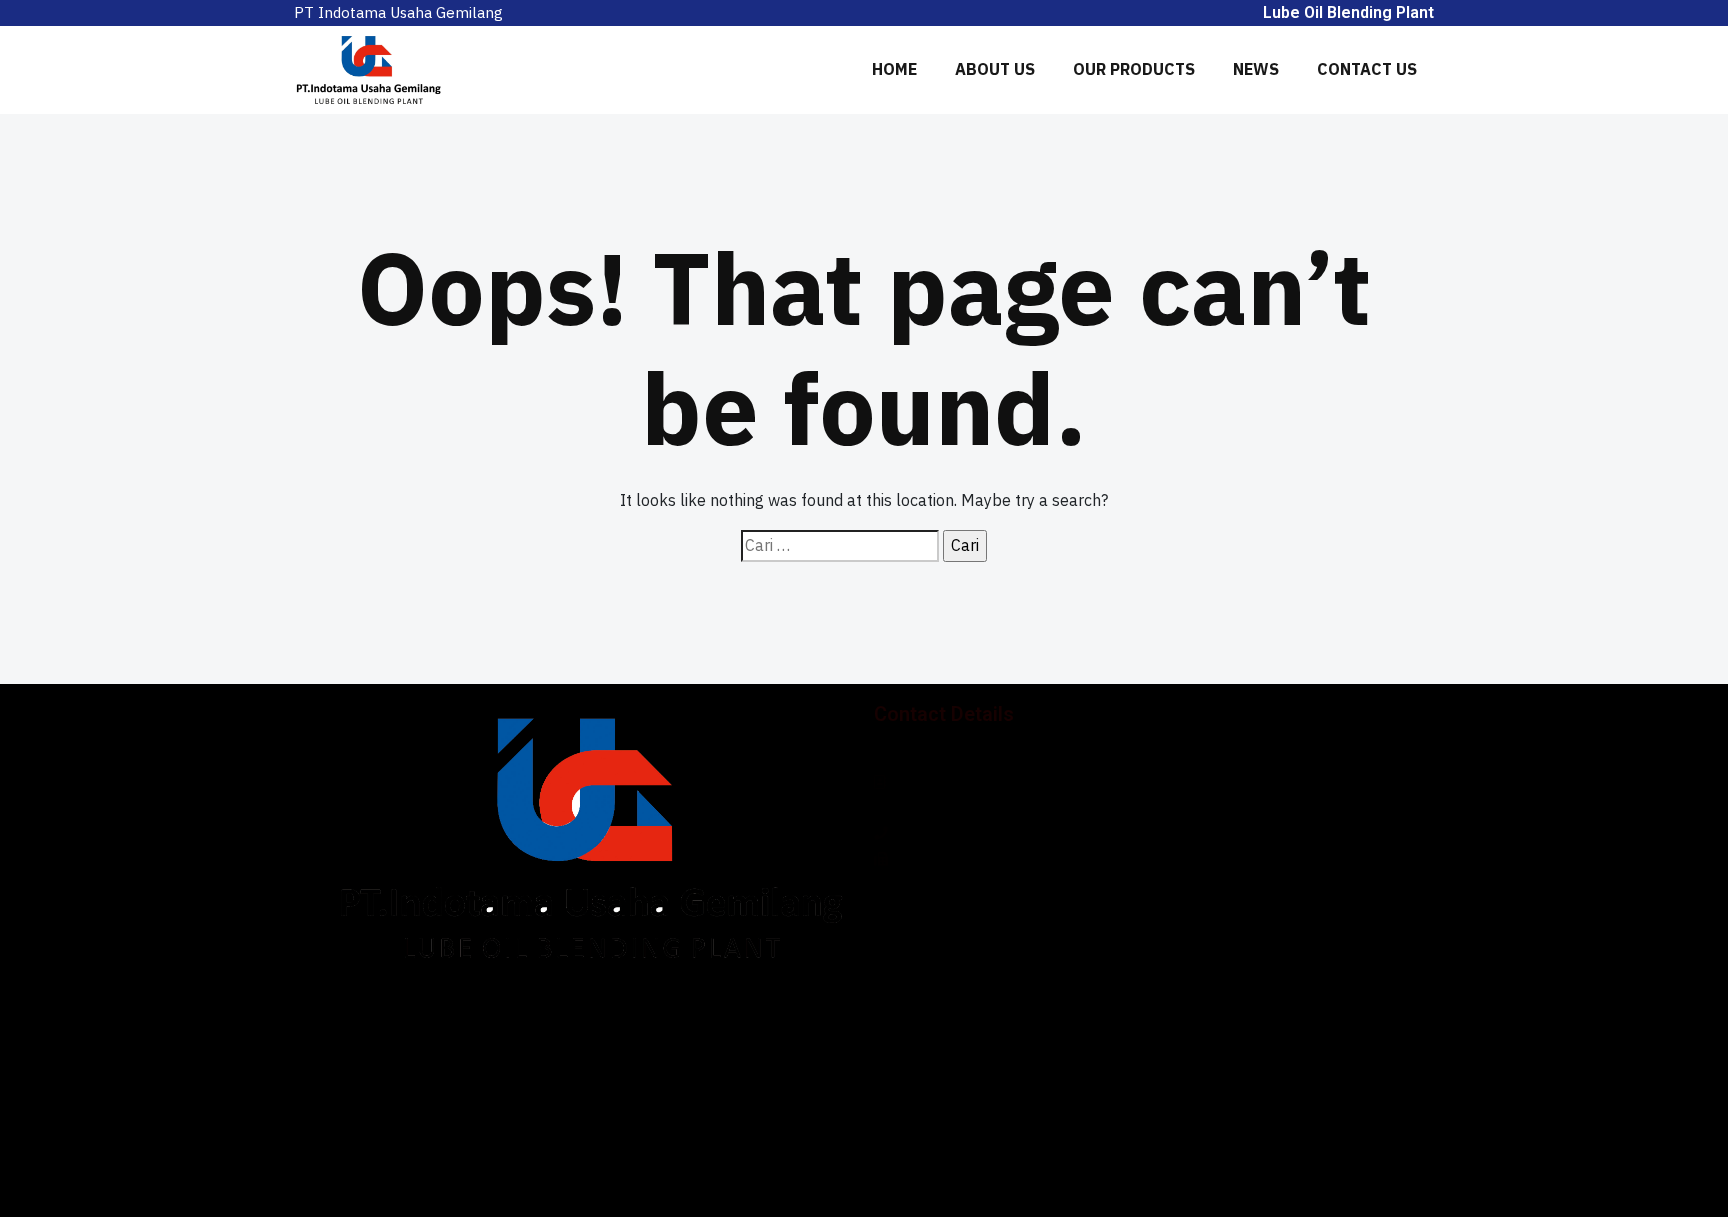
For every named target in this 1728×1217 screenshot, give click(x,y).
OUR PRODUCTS (1134, 69)
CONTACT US (1367, 69)
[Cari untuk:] (840, 546)
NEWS (1256, 69)
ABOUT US (995, 69)
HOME (894, 69)
